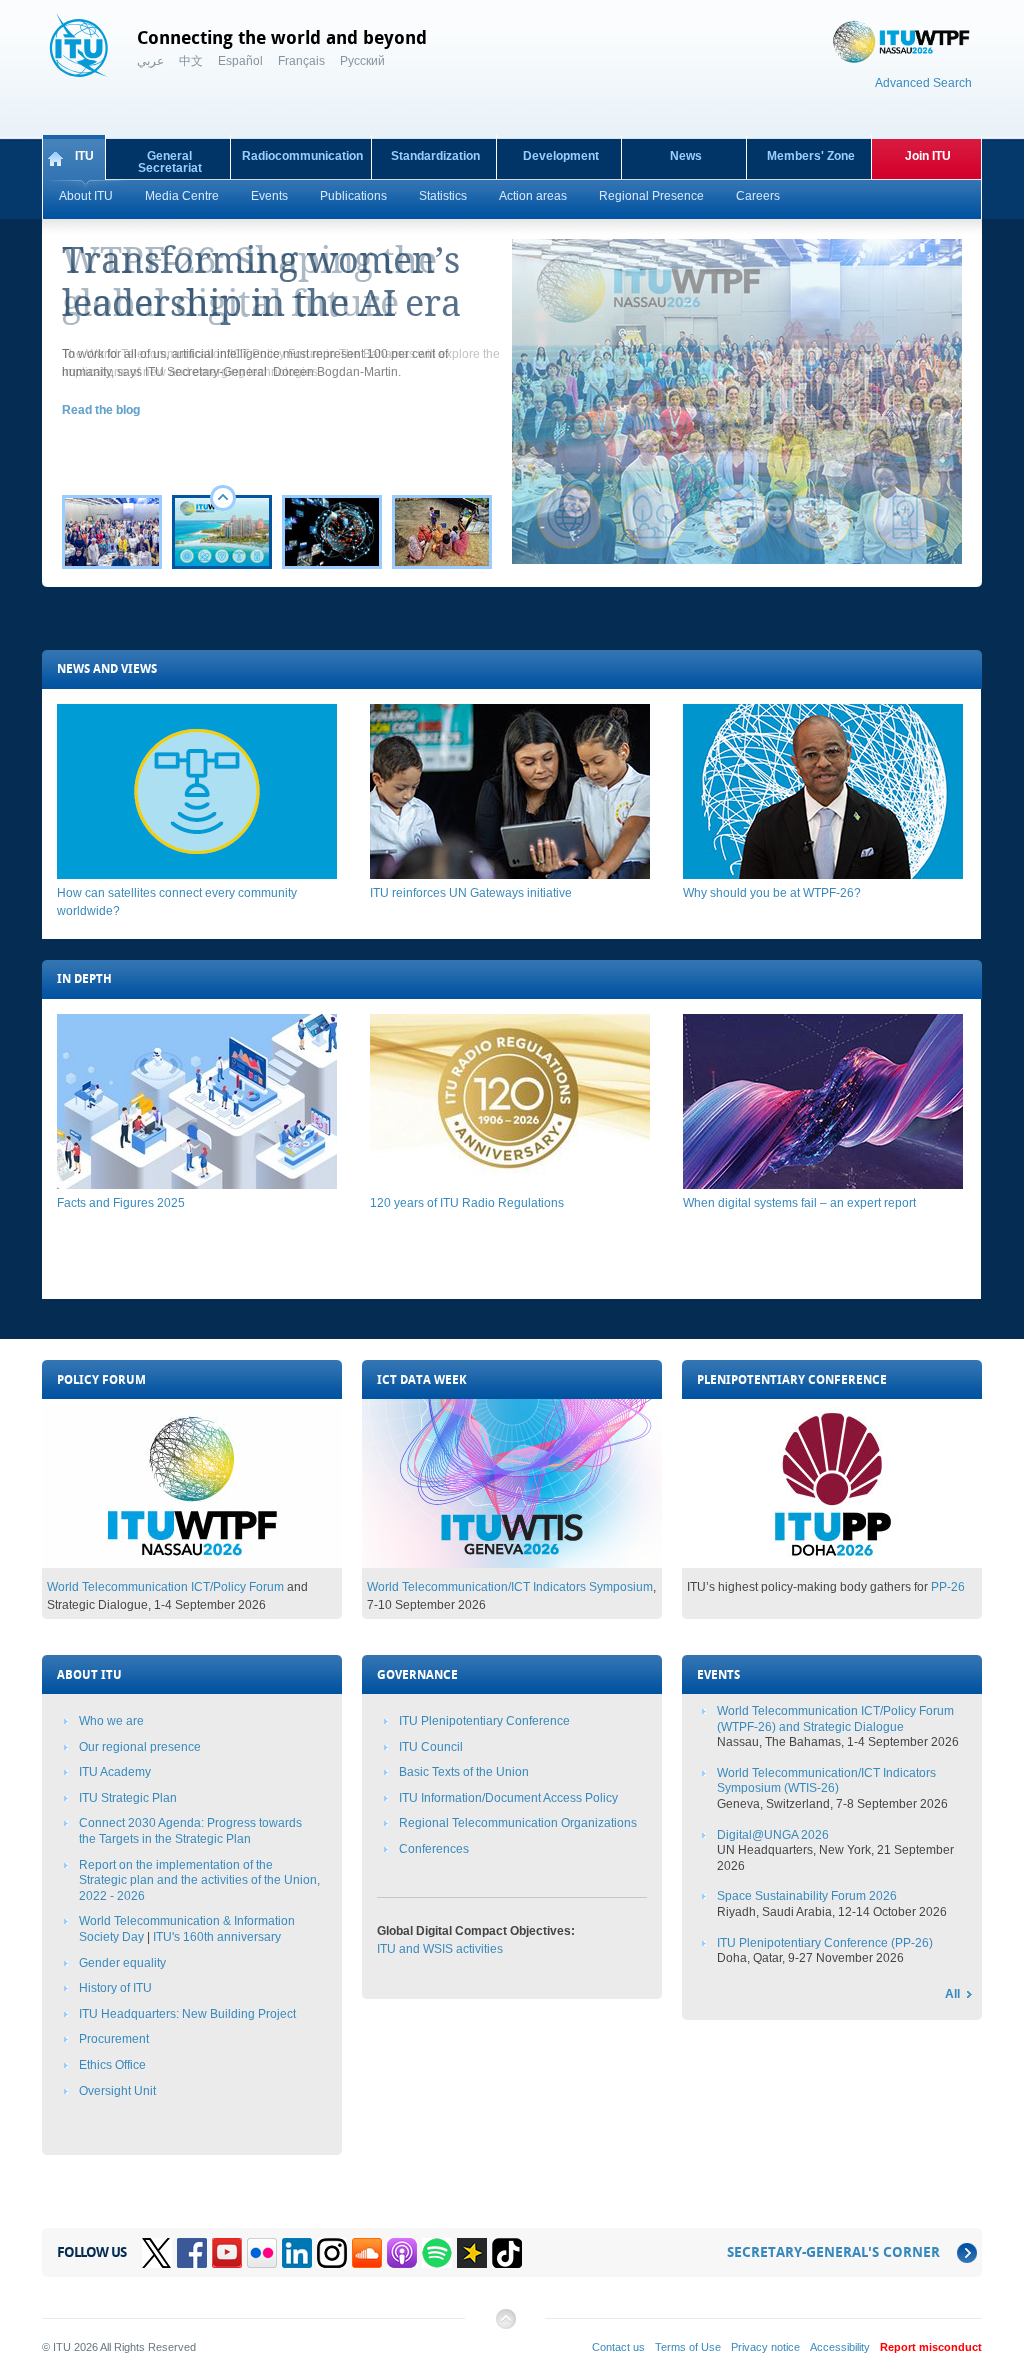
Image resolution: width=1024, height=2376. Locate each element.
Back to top (505, 2326)
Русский (362, 61)
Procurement (114, 2039)
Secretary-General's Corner (833, 2252)
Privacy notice (765, 2347)
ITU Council (431, 1747)
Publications (353, 196)
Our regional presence (140, 1747)
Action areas (533, 196)
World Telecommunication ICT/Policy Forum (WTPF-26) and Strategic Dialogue (835, 1719)
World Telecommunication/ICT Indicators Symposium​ (510, 1587)
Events (269, 196)
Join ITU (928, 156)
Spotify (437, 2253)
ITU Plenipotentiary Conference (484, 1721)
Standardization (435, 156)
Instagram (332, 2253)
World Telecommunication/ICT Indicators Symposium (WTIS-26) (826, 1781)
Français (301, 61)
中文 (191, 61)
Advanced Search (923, 83)
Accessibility (840, 2347)
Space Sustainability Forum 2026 (807, 1896)
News (686, 156)
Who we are (111, 1721)
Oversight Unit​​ (117, 2091)
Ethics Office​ (112, 2065)
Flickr (262, 2253)
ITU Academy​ (115, 1772)
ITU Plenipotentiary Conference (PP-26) (825, 1943)
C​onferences (434, 1849)
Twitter (157, 2253)
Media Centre (182, 196)
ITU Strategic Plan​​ (128, 1798)
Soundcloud (367, 2253)
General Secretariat (170, 162)
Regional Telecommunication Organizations (518, 1823)
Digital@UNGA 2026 (773, 1835)
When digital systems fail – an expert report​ (799, 1203)
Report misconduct (931, 2347)
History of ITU (115, 1988)
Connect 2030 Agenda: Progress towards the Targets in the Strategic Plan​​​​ (190, 1831)
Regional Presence (651, 196)
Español (240, 61)
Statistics (443, 196)
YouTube (227, 2253)
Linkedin (297, 2253)
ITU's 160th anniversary (217, 1937)
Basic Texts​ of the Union (464, 1772)
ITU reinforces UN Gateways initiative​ (471, 893)
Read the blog (101, 410)
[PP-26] (832, 1564)
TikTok (507, 2253)
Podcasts (402, 2253)
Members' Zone (811, 156)
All (952, 1994)
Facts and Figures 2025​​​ (121, 1203)
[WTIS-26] (512, 1564)
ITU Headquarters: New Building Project (187, 2014)
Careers (758, 196)
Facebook (192, 2253)
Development (561, 156)
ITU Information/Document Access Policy (508, 1798)
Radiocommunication (302, 156)
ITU (84, 156)
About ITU (86, 196)
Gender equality (122, 1963)
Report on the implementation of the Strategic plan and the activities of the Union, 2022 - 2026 (199, 1880)
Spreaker (472, 2253)
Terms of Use (688, 2347)
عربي (150, 61)
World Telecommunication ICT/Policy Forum (165, 1587)
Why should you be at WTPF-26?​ (772, 893)
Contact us (618, 2347)
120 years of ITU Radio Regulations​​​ (467, 1203)
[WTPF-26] (192, 1564)
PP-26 (948, 1587)
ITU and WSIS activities (440, 1949)
